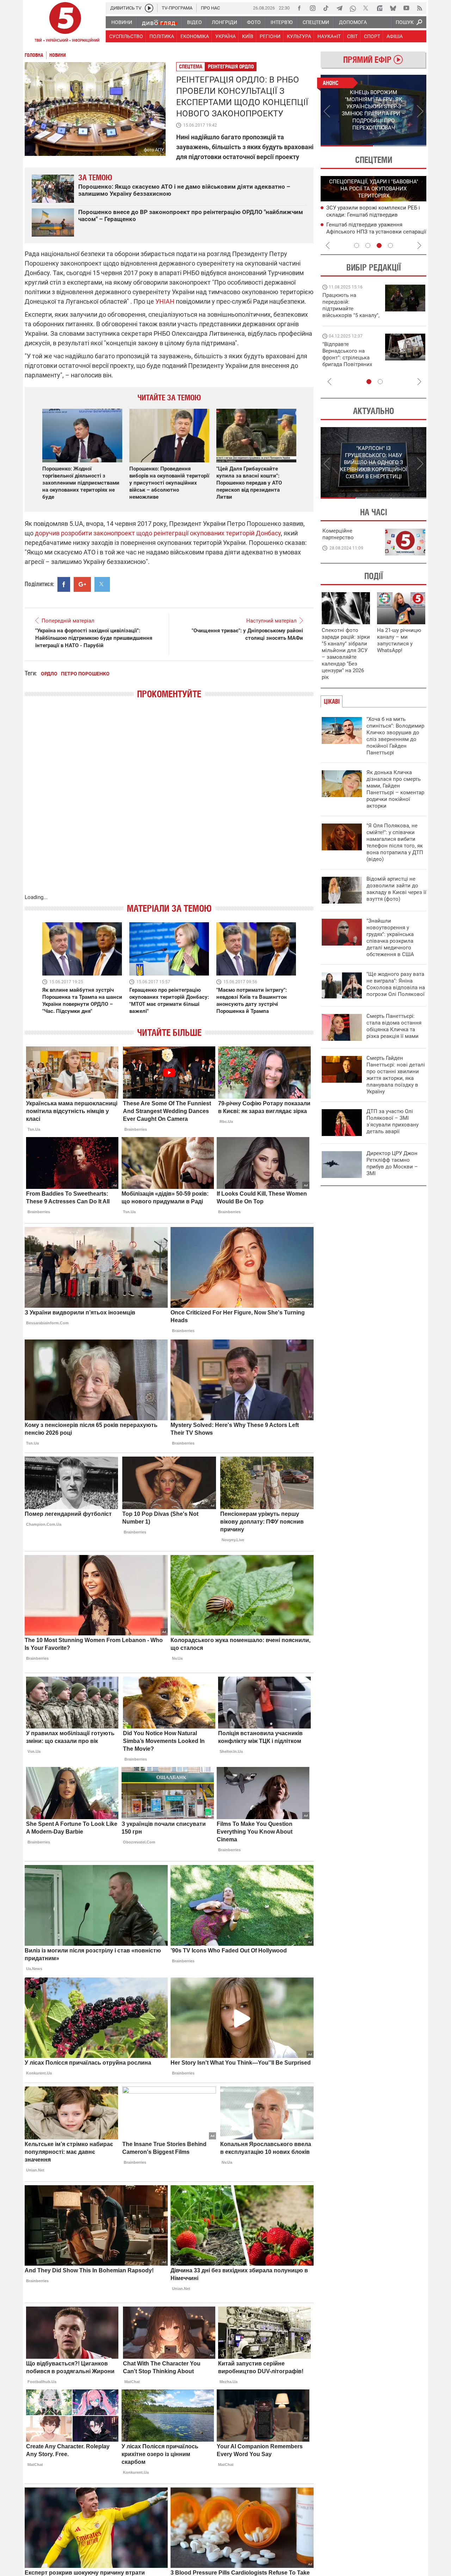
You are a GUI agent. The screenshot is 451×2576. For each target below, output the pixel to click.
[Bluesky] (393, 8)
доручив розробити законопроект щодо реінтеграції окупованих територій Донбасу (158, 533)
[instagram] (313, 8)
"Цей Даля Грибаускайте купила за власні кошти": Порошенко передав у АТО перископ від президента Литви (249, 483)
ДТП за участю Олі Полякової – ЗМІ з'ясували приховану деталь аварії (393, 1121)
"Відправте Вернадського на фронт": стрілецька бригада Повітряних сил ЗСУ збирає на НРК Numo (347, 361)
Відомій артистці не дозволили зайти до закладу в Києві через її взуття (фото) (396, 889)
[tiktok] (326, 8)
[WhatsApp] (353, 8)
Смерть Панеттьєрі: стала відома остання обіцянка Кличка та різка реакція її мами (394, 1026)
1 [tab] (347, 146)
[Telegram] (339, 8)
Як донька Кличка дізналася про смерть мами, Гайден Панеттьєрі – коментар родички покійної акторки (395, 789)
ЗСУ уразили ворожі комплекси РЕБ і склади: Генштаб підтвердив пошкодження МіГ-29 (373, 215)
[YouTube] (406, 8)
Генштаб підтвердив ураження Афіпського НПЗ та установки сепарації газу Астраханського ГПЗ (376, 232)
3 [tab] (379, 245)
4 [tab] (390, 245)
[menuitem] (121, 22)
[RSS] (420, 8)
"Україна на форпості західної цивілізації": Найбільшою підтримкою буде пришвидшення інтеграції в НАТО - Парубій (94, 638)
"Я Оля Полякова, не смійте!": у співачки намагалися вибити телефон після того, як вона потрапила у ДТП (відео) (395, 842)
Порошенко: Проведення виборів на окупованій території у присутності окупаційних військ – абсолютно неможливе (169, 483)
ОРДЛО (49, 674)
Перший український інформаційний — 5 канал (65, 23)
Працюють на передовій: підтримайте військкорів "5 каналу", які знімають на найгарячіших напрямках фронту (351, 315)
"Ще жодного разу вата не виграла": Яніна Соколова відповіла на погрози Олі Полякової (396, 984)
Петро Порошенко (85, 674)
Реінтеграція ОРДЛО (231, 66)
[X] (366, 8)
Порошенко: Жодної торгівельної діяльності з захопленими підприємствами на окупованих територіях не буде (81, 483)
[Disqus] (169, 803)
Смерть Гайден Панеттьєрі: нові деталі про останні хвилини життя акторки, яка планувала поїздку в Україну (396, 1075)
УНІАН (165, 301)
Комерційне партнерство (338, 534)
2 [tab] (400, 146)
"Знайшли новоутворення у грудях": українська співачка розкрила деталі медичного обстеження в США (390, 938)
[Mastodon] (379, 8)
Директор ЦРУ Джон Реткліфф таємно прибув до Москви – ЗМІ (392, 1163)
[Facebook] (299, 8)
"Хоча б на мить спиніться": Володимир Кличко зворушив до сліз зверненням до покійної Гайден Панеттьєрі (395, 736)
